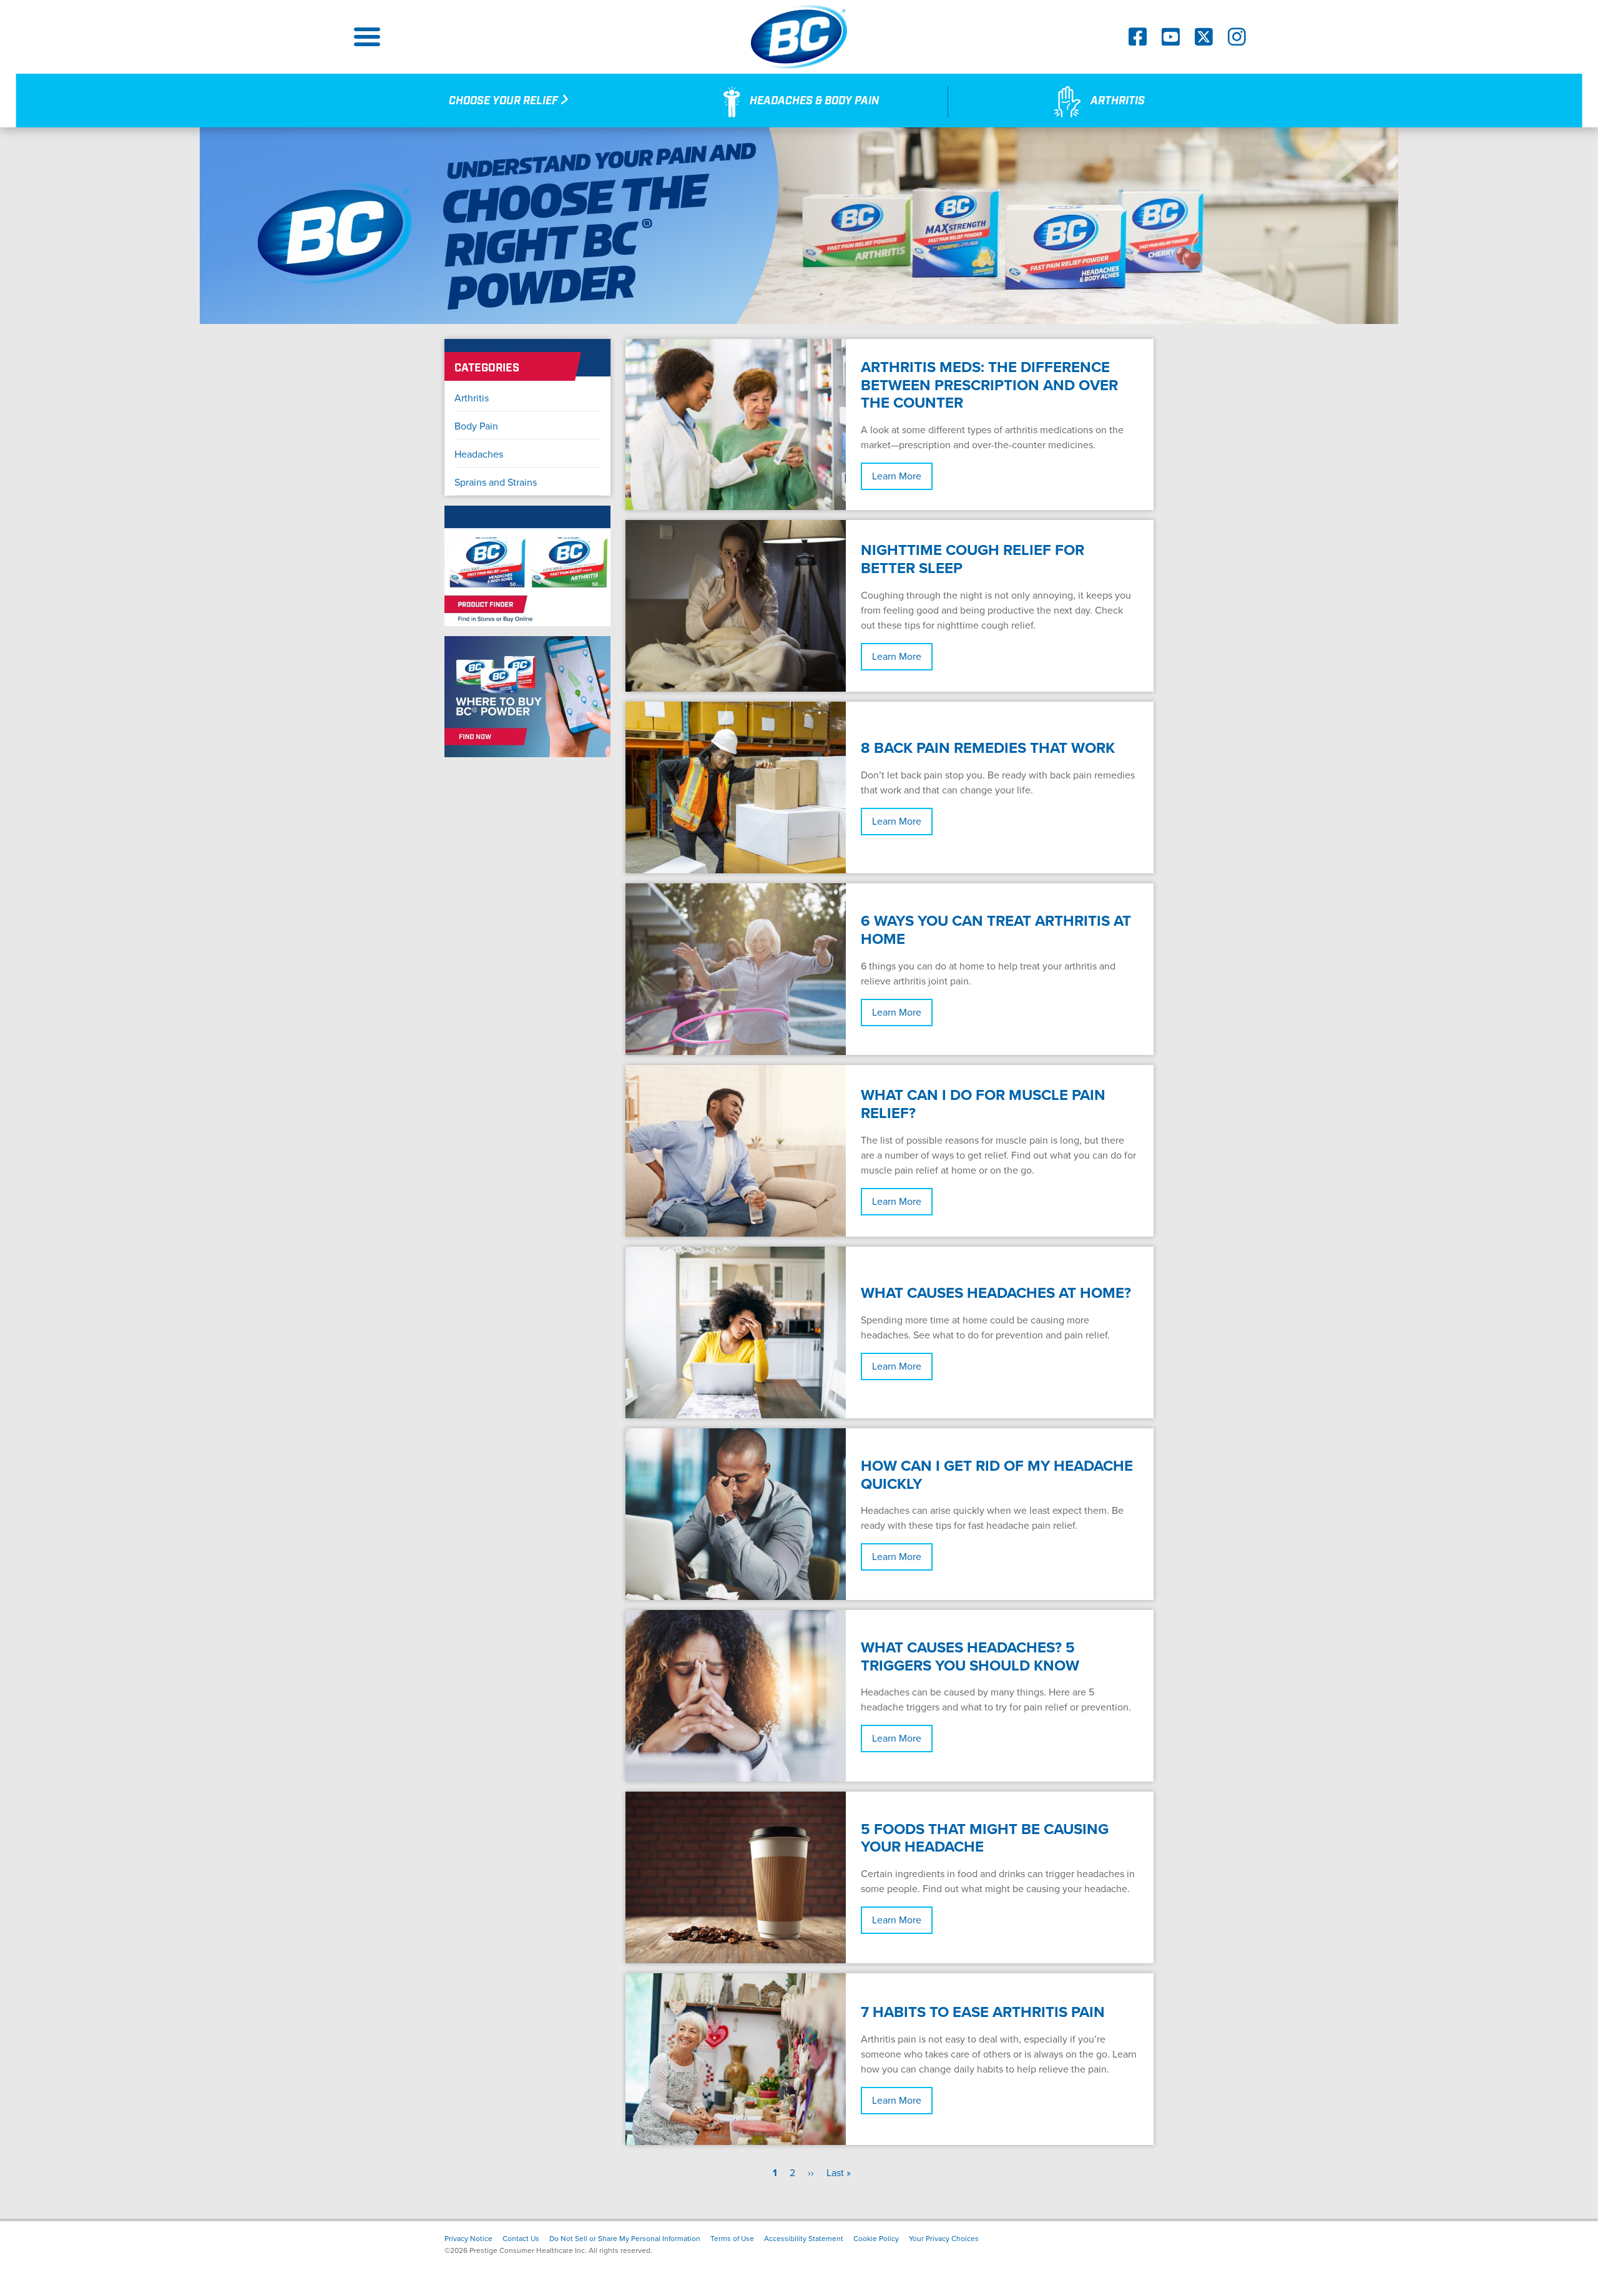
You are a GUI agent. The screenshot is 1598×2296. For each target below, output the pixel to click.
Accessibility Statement (804, 2239)
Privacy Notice (468, 2239)
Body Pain (476, 426)
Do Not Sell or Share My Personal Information (625, 2239)
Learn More (897, 476)
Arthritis (472, 398)
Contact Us (521, 2239)
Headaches (479, 454)
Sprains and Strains (496, 483)
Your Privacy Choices (944, 2239)
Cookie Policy (876, 2239)
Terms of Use (732, 2239)
